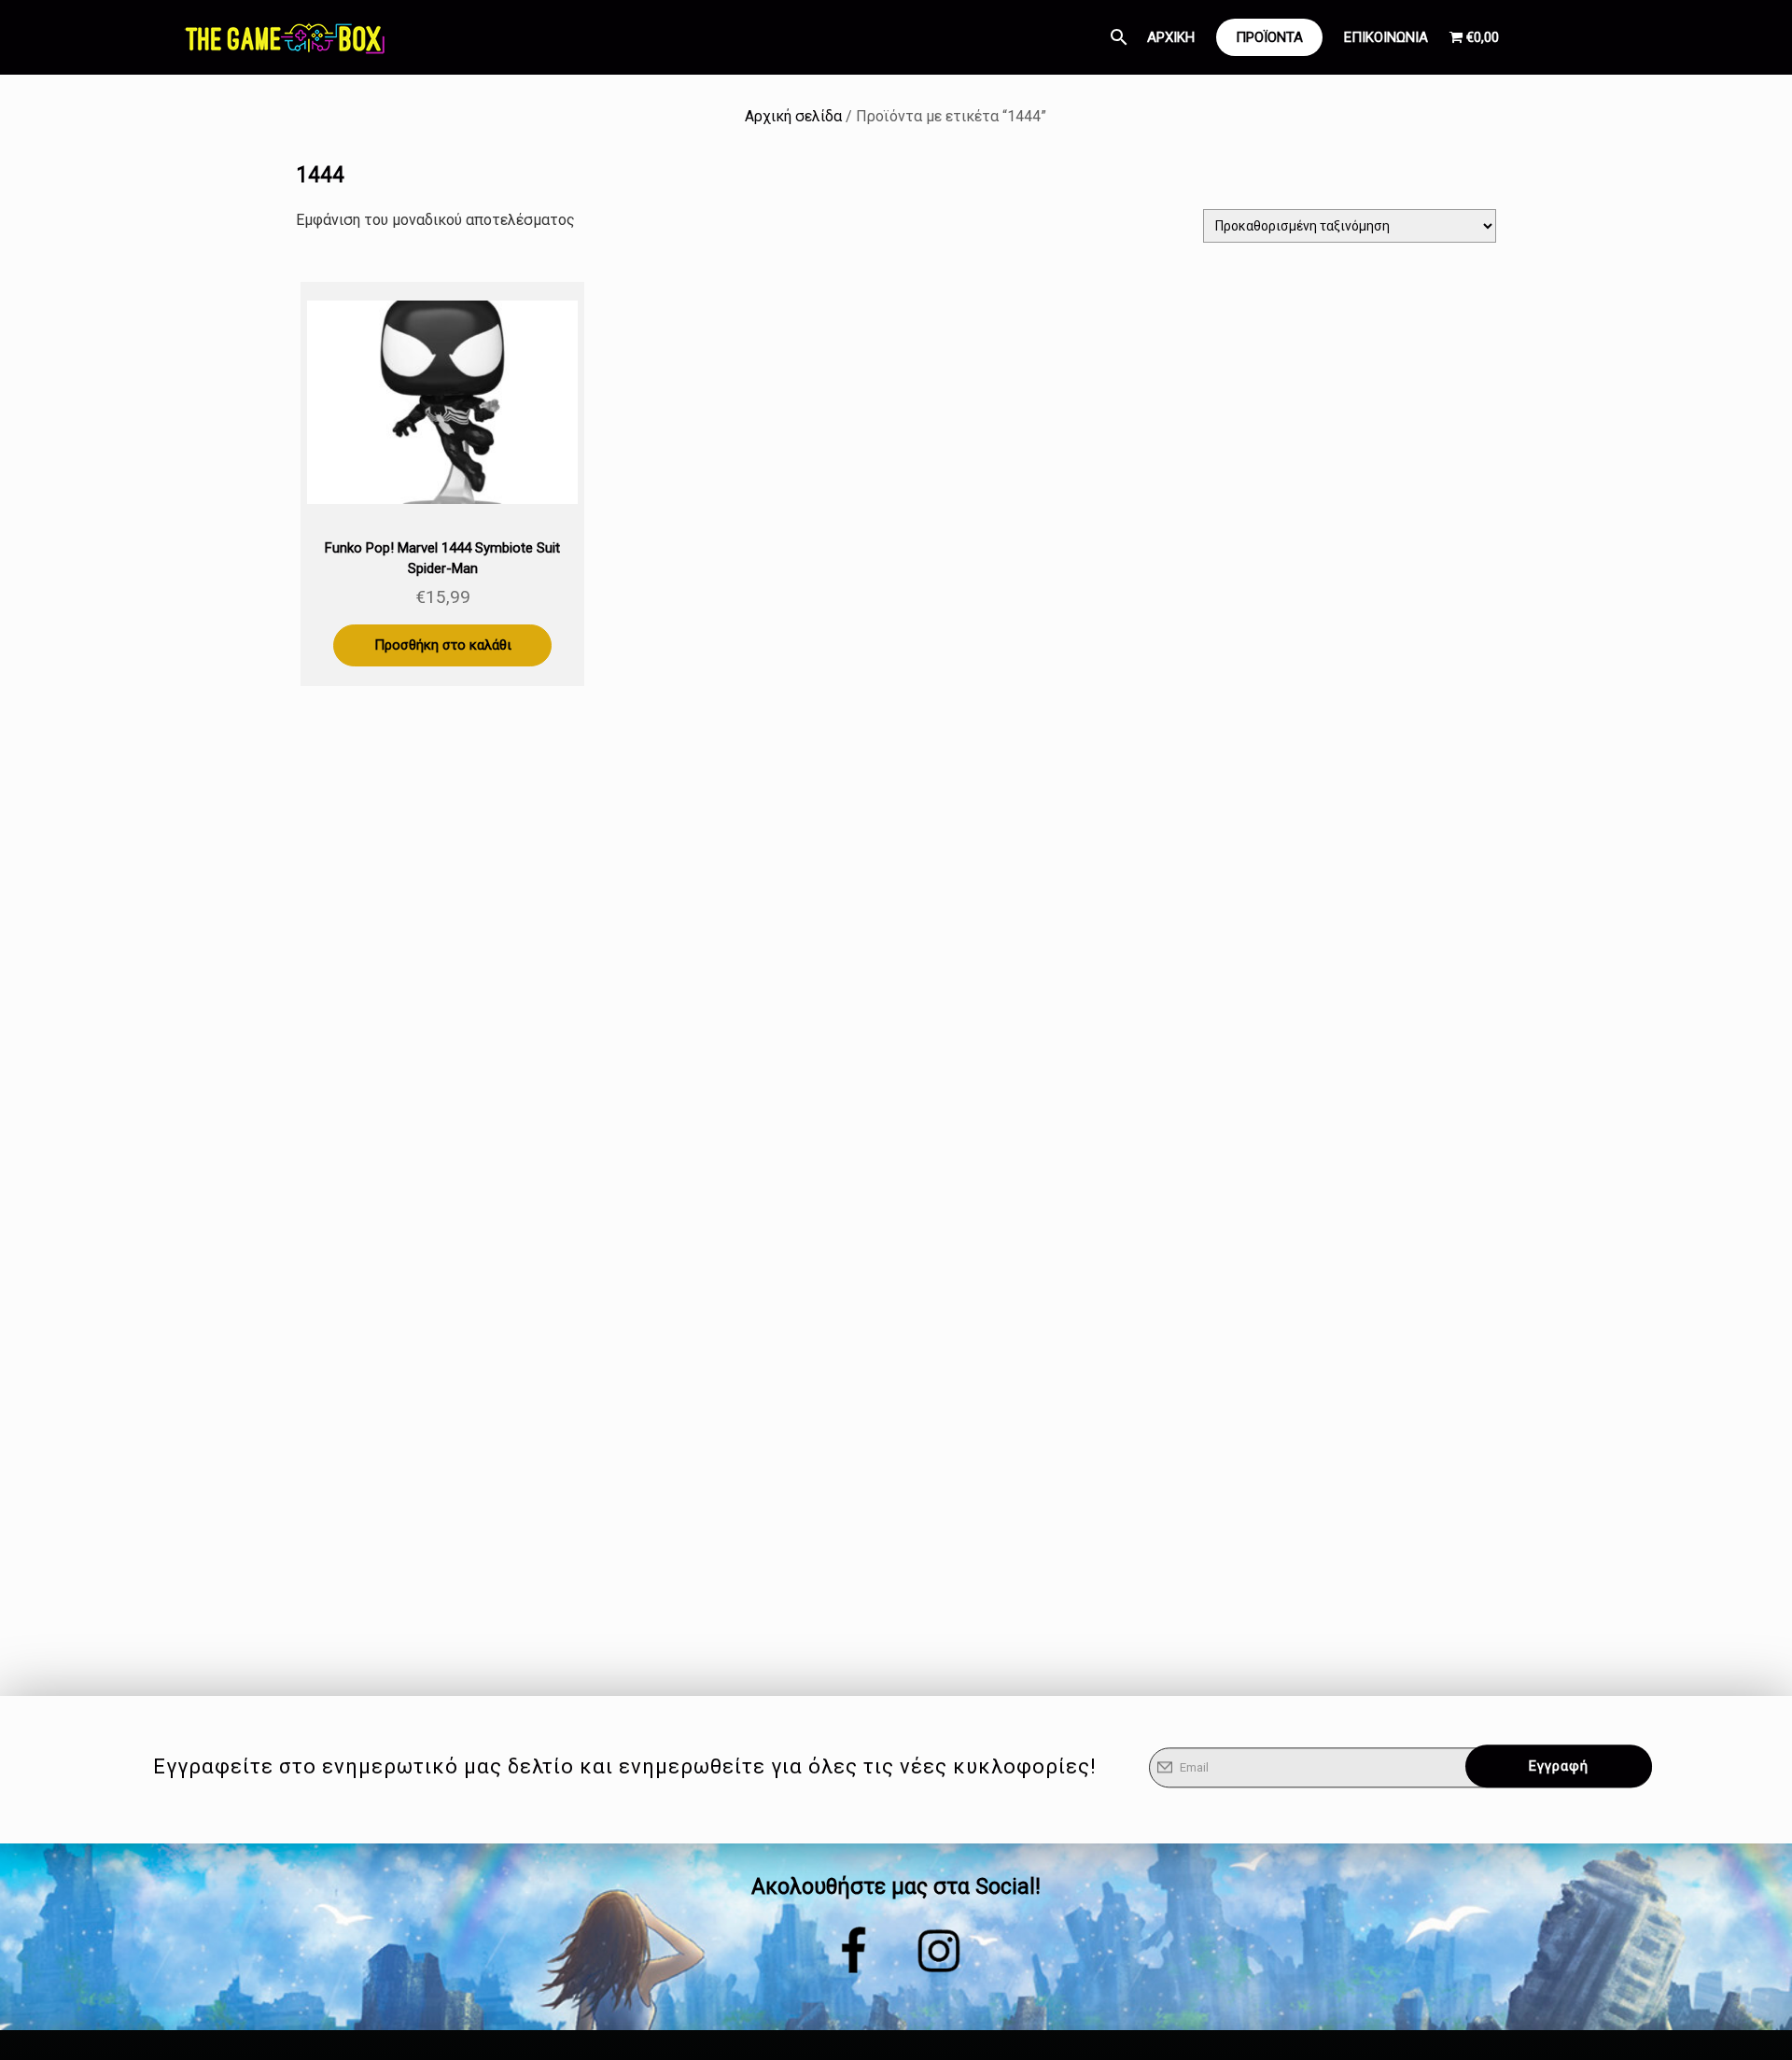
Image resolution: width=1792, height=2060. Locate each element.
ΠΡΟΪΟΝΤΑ (1269, 37)
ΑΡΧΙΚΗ (1171, 37)
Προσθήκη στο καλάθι (443, 645)
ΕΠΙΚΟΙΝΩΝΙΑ (1386, 37)
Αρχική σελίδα (793, 116)
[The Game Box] (284, 37)
